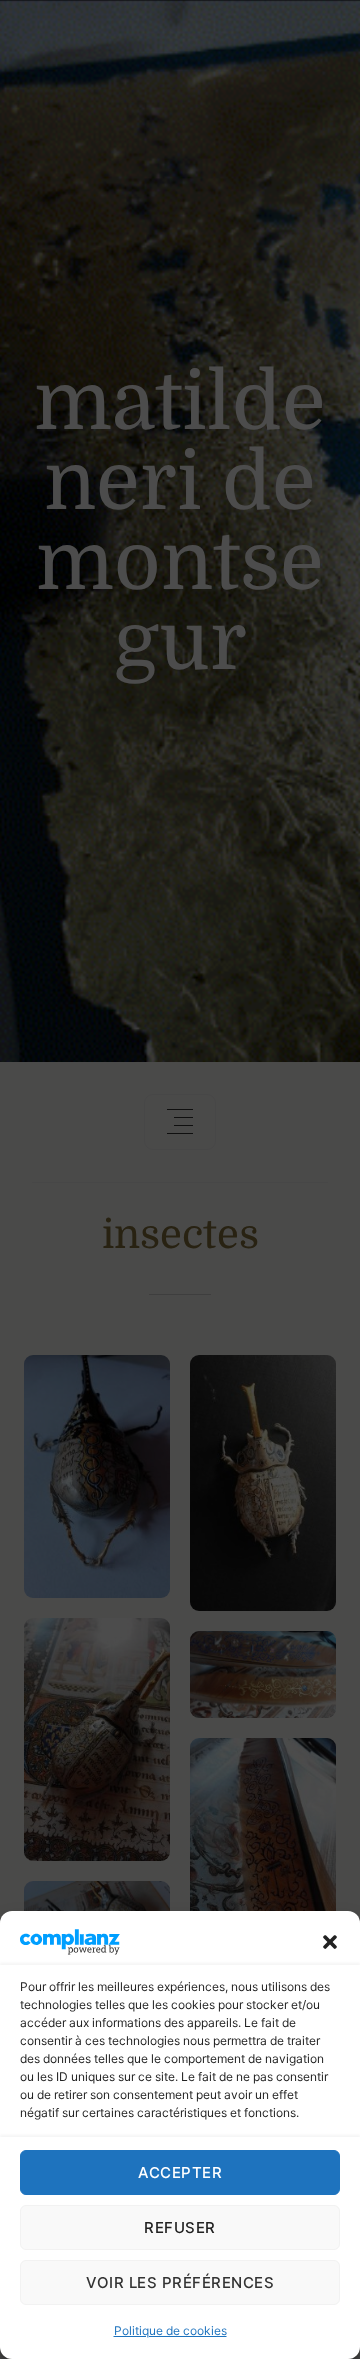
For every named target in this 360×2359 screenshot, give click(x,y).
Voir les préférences (180, 2282)
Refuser (180, 2227)
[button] (330, 1941)
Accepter (180, 2172)
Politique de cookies (170, 2330)
